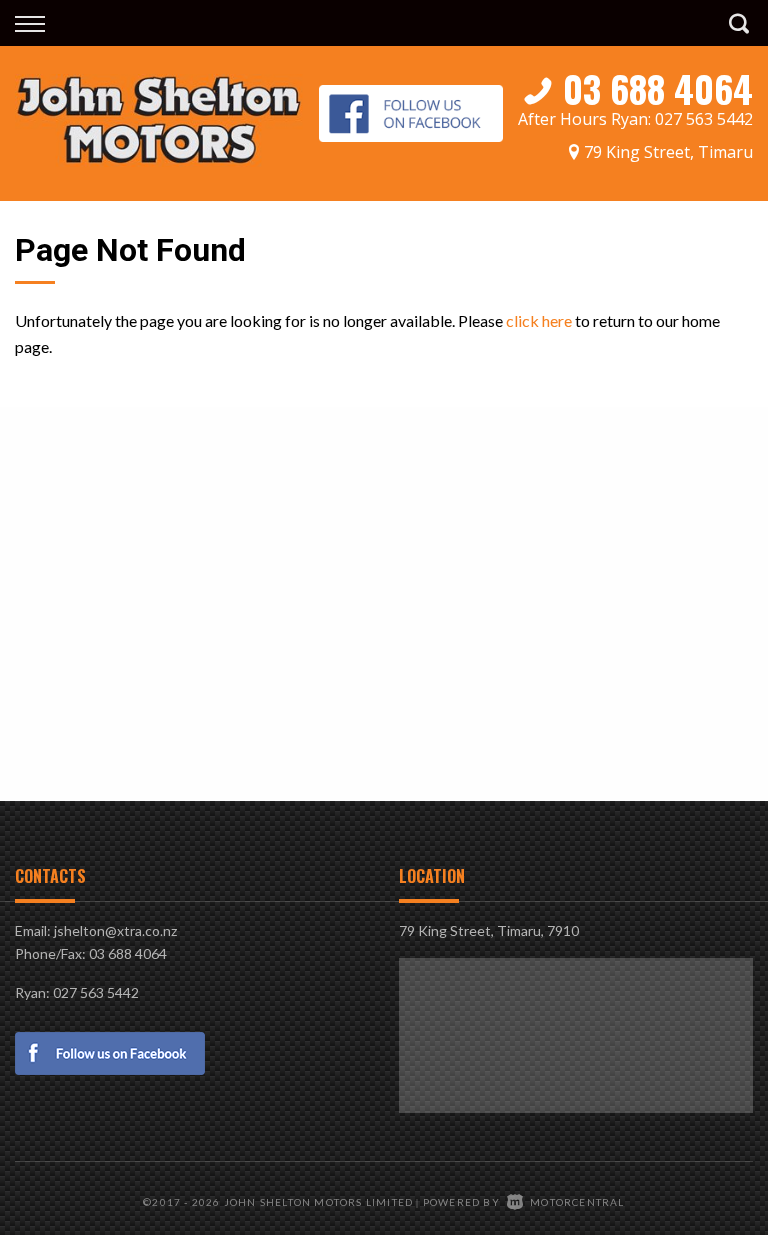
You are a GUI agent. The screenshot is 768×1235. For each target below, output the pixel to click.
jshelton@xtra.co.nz (115, 930)
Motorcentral (577, 1202)
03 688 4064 (658, 88)
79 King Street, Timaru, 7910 (489, 930)
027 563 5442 (704, 119)
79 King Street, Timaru (668, 152)
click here (539, 320)
